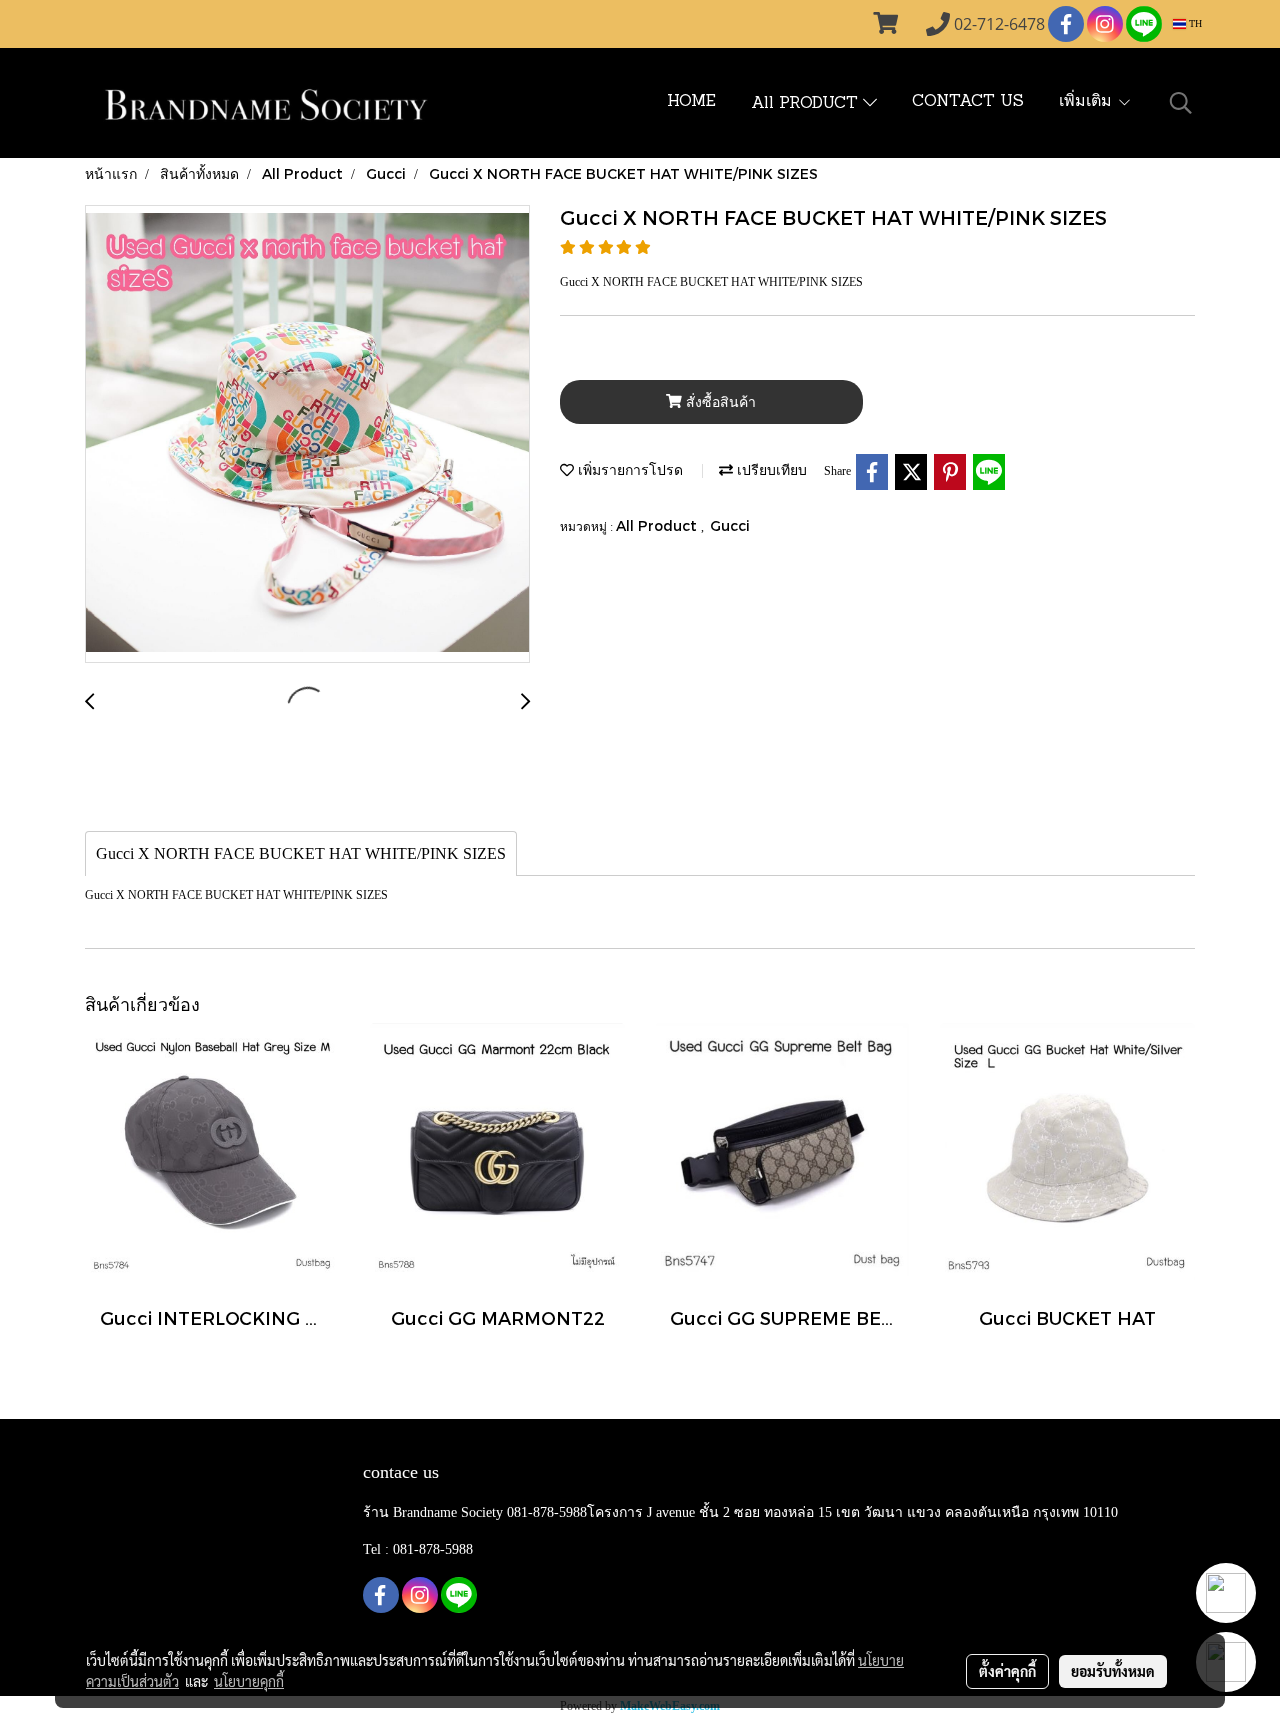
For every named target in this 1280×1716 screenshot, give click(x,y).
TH (1194, 23)
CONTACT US (968, 102)
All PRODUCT (807, 104)
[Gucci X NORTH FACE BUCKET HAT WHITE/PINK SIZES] (307, 435)
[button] (1181, 103)
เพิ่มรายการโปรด (628, 469)
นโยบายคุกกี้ (249, 1681)
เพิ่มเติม (1088, 102)
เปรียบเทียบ (770, 469)
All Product (658, 525)
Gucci (730, 525)
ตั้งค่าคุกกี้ (1007, 1671)
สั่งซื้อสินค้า (719, 402)
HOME (691, 102)
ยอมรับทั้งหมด (1113, 1671)
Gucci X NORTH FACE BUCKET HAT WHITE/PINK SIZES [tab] (301, 853)
